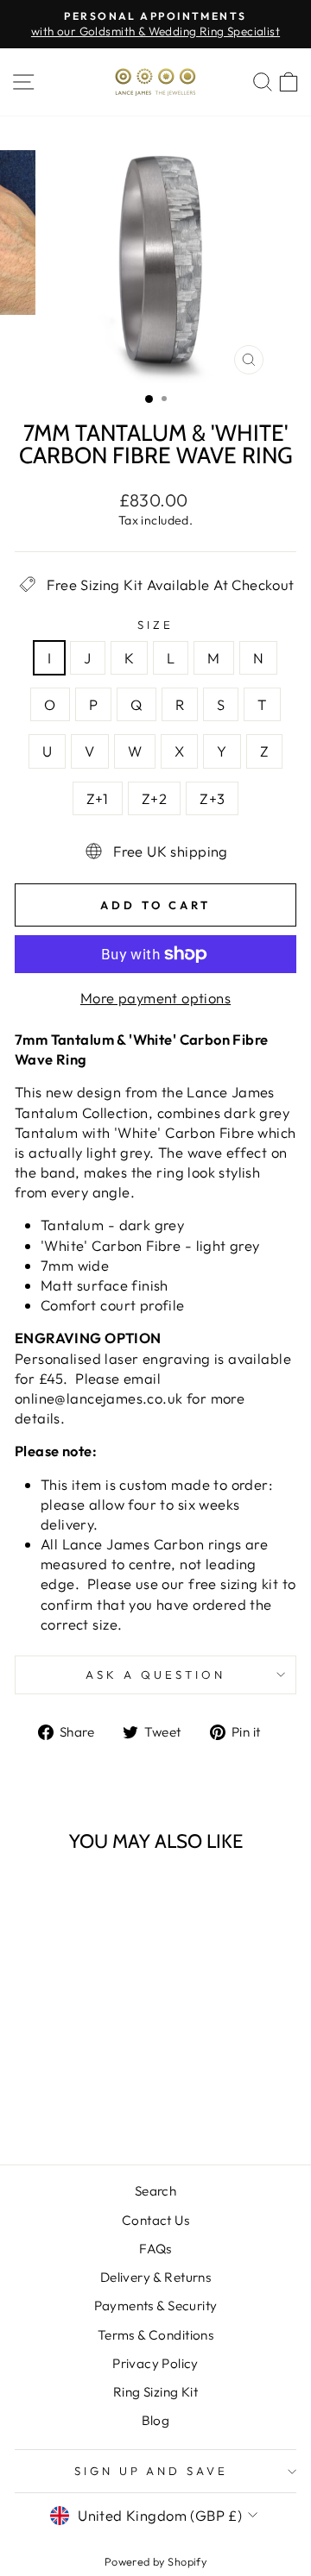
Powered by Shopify (155, 2561)
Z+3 (212, 798)
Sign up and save (152, 2471)
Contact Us (155, 2220)
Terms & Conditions (155, 2335)
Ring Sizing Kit (155, 2392)
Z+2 (154, 798)
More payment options (155, 998)
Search (155, 2191)
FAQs (155, 2249)
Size (155, 625)
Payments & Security (156, 2306)
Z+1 (98, 798)
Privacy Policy (155, 2363)
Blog (156, 2420)
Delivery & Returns (155, 2277)
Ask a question (155, 1674)
